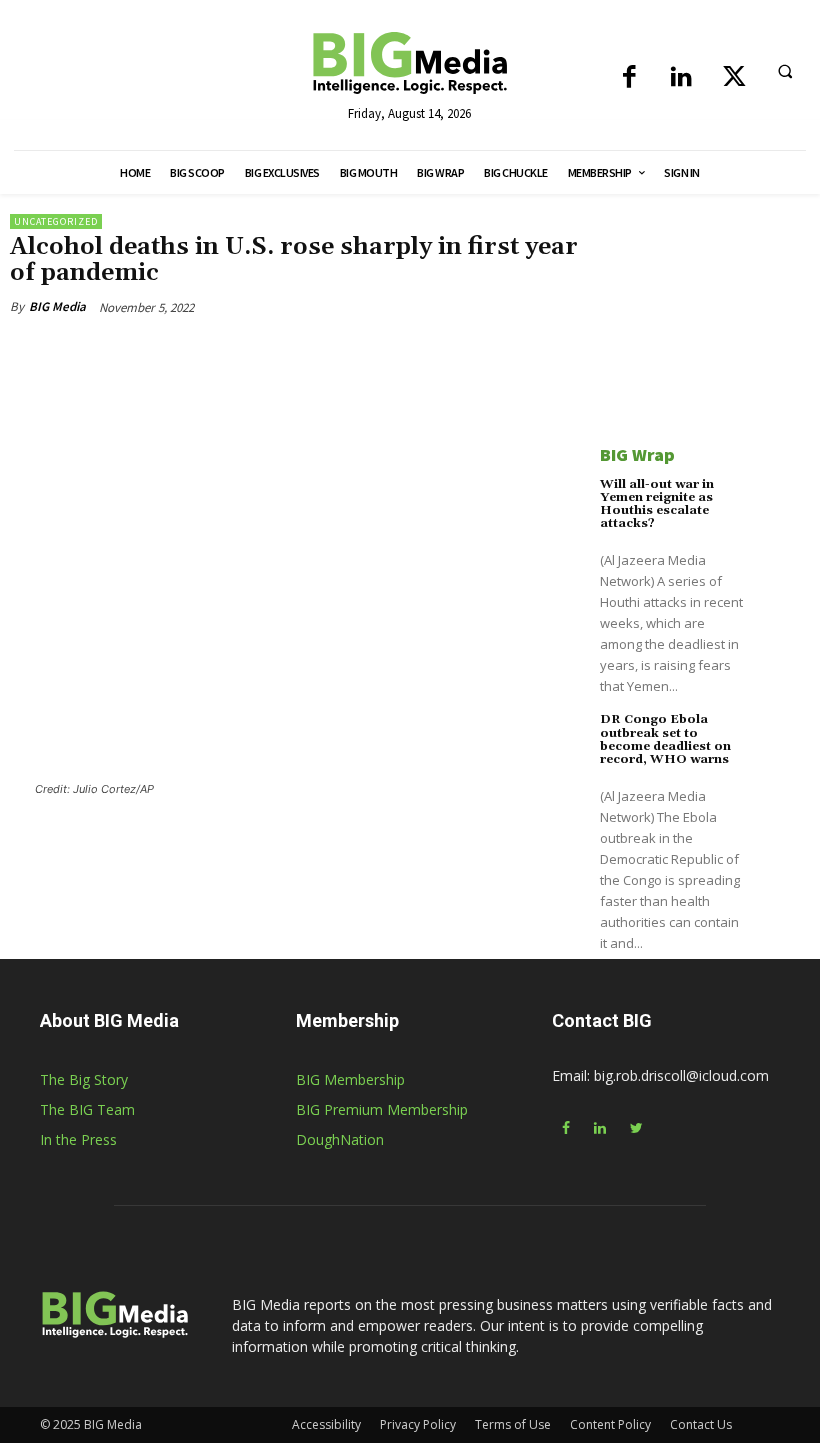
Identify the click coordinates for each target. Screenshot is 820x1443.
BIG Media (57, 306)
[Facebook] (629, 78)
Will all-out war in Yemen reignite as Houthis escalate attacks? (657, 504)
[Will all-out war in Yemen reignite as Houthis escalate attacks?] (782, 505)
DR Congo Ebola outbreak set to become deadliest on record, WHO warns (665, 739)
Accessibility (326, 1424)
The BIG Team (87, 1109)
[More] (339, 353)
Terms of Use (513, 1424)
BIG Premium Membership (382, 1109)
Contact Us (701, 1424)
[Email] (292, 353)
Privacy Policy (418, 1424)
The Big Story (84, 1079)
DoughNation (340, 1139)
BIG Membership (350, 1079)
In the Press (78, 1139)
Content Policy (610, 1424)
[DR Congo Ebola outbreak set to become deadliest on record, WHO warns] (782, 740)
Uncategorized (56, 221)
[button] (785, 71)
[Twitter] (734, 78)
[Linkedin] (681, 78)
